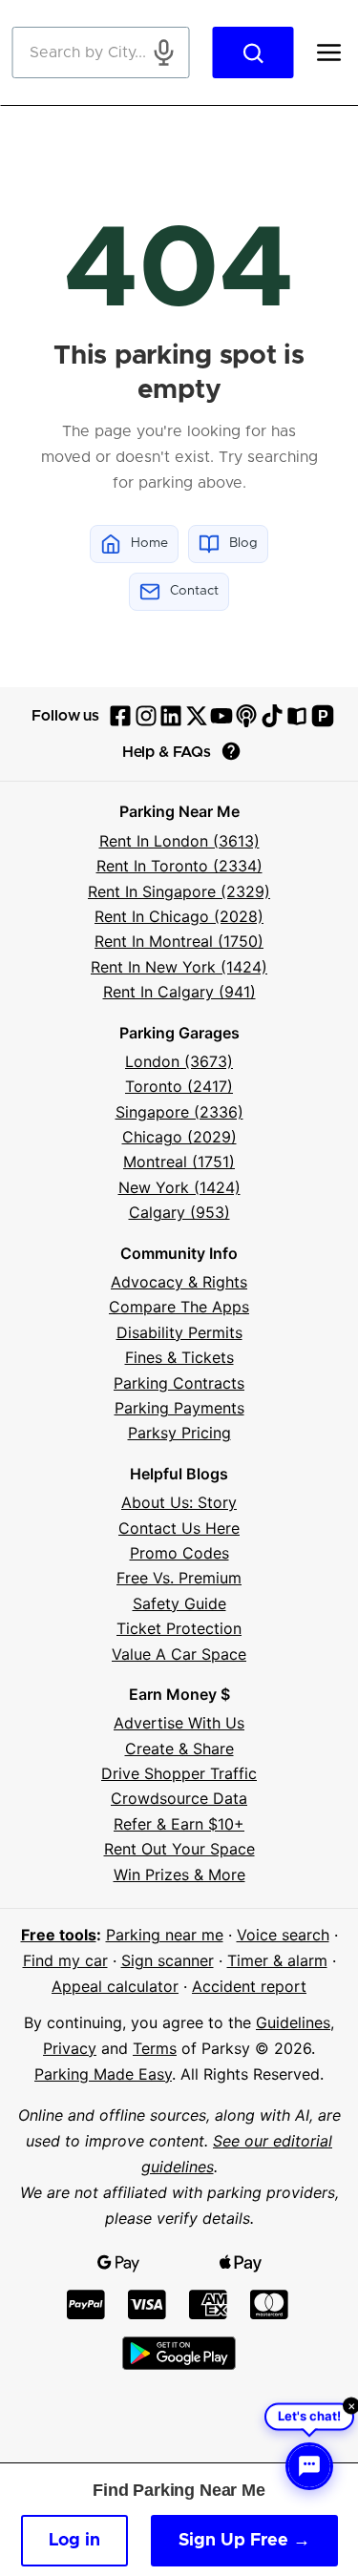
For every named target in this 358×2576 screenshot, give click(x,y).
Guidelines (293, 2022)
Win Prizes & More (179, 1874)
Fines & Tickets (179, 1357)
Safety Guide (179, 1603)
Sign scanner (168, 1960)
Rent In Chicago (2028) (179, 916)
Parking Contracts (179, 1383)
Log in (74, 2541)
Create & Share (179, 1749)
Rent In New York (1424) (179, 967)
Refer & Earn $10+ (179, 1824)
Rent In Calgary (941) (179, 992)
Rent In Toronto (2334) (179, 866)
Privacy (70, 2048)
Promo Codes (179, 1553)
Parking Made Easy (103, 2074)
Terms (155, 2048)
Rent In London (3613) (179, 841)
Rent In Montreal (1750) (179, 941)
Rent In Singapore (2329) (179, 891)
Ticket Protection (179, 1628)
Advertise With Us (179, 1723)
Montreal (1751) (179, 1162)
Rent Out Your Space (179, 1849)
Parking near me (165, 1935)
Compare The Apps (179, 1307)
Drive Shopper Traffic (179, 1773)
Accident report (249, 1986)
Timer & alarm (277, 1960)
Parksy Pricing (179, 1433)
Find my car (65, 1960)
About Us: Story (179, 1502)
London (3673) (179, 1061)
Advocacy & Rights (179, 1282)
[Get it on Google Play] (179, 2353)
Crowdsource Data (179, 1798)
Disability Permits (179, 1332)
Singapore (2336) (179, 1112)
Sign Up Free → (244, 2541)
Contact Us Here (179, 1528)
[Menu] (328, 52)
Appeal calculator (115, 1986)
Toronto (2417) (179, 1086)
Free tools (59, 1935)
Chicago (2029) (179, 1137)
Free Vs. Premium (179, 1578)
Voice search (283, 1935)
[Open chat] (309, 2466)
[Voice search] (163, 52)
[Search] (253, 52)
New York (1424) (179, 1187)
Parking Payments (179, 1408)
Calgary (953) (179, 1212)
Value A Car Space (179, 1654)
